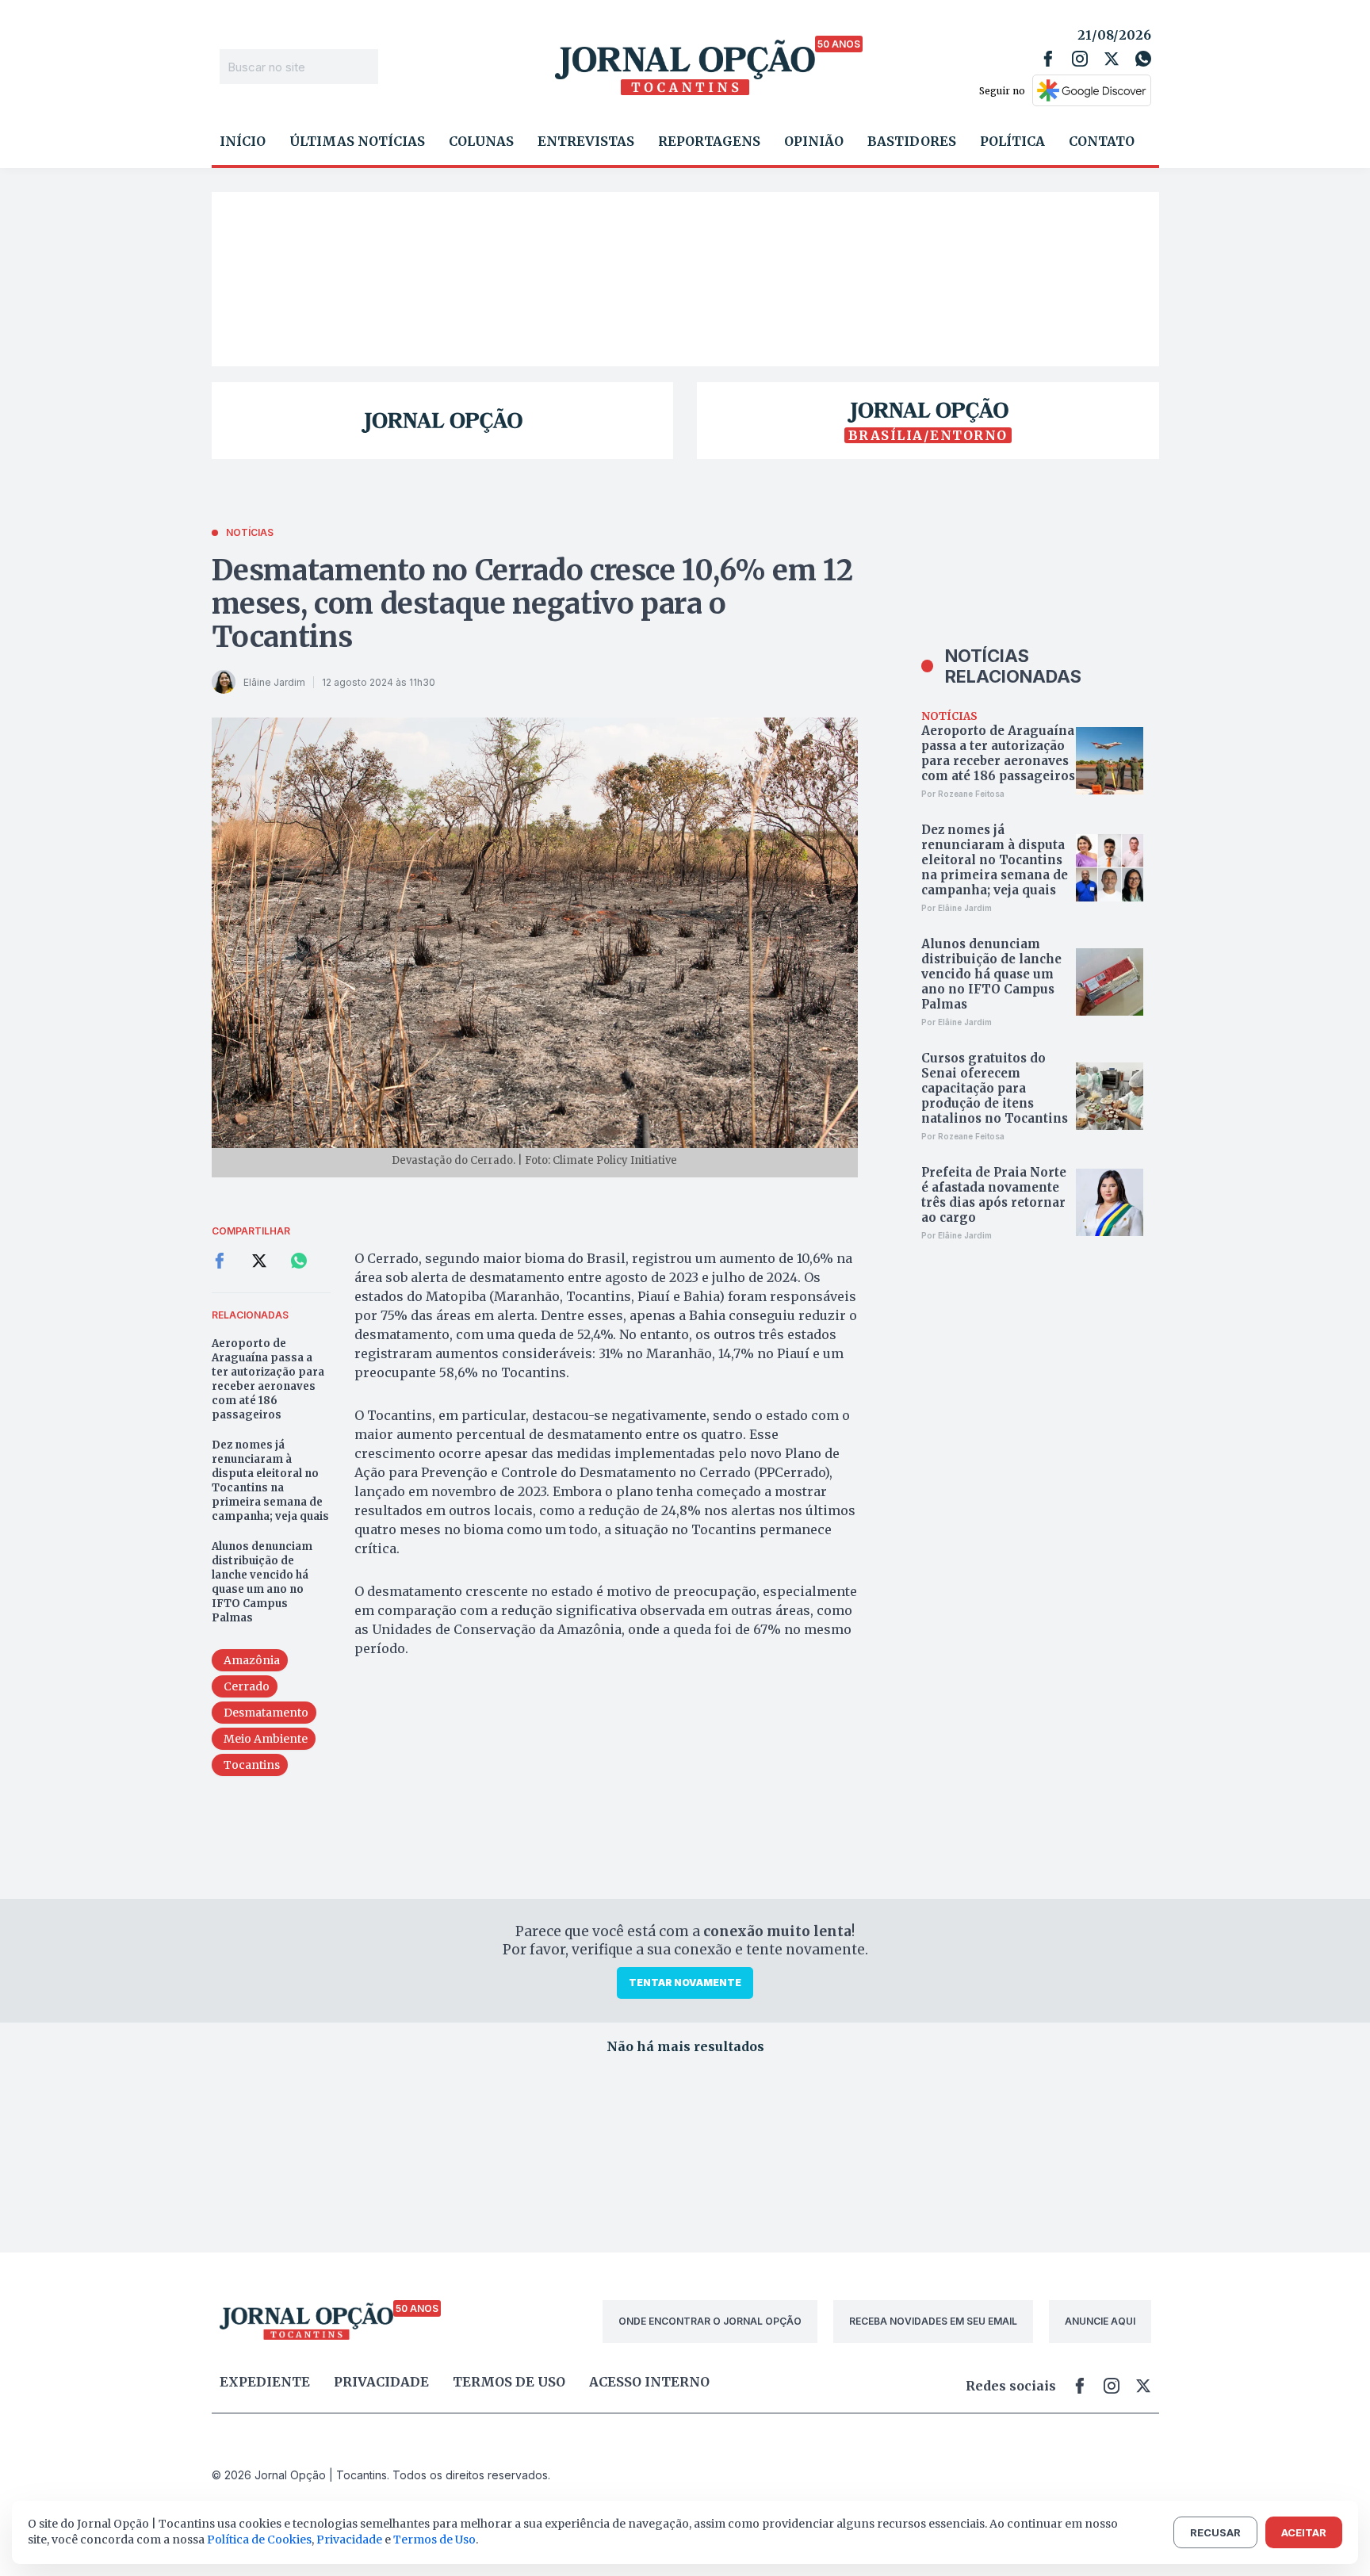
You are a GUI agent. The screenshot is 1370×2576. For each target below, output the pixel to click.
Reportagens (709, 141)
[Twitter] (1112, 59)
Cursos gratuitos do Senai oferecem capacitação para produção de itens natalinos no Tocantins (995, 1088)
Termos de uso (509, 2382)
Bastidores (912, 141)
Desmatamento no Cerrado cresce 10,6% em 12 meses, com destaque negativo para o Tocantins (532, 604)
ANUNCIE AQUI (1100, 2321)
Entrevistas (586, 141)
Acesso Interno (649, 2382)
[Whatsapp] (1143, 59)
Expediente (265, 2382)
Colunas (481, 141)
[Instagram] (1080, 59)
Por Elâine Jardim (957, 908)
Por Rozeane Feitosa (963, 794)
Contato (1102, 141)
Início (243, 141)
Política (1012, 141)
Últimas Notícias (357, 141)
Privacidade (381, 2382)
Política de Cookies (259, 2540)
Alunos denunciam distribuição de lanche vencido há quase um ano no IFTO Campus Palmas (262, 1582)
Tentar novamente (685, 1983)
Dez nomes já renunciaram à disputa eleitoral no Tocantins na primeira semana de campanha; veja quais (270, 1481)
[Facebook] (1048, 59)
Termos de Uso (434, 2540)
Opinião (814, 141)
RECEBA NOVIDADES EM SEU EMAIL (933, 2321)
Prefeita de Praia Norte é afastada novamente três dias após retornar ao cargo (994, 1195)
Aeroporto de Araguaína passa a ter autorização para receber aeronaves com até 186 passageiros (268, 1379)
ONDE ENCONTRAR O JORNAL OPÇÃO (710, 2321)
